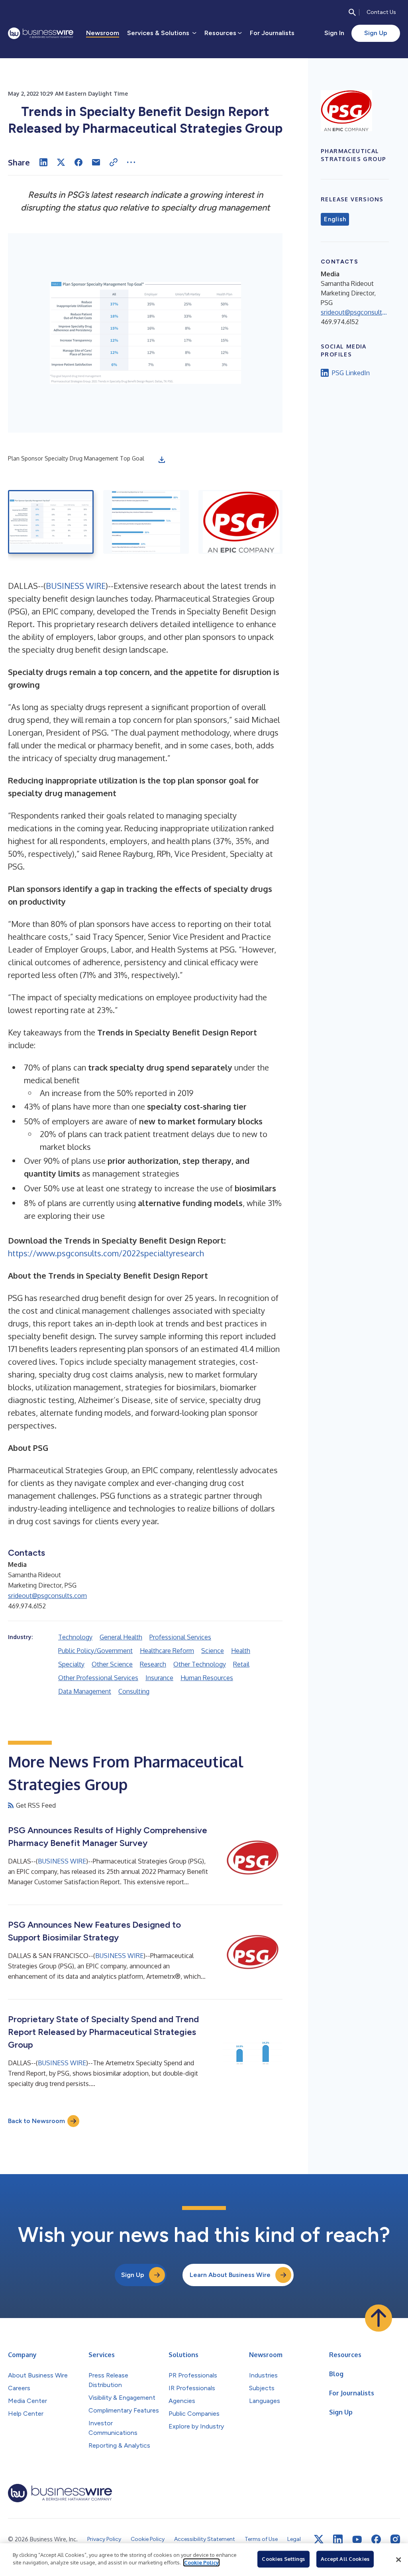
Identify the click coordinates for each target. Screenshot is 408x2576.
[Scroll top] (379, 2318)
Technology (75, 1637)
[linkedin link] (338, 2539)
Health (241, 1651)
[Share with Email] (96, 162)
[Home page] (41, 33)
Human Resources (207, 1678)
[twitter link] (319, 2539)
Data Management (85, 1691)
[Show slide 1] (51, 522)
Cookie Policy (201, 2562)
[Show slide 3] (241, 522)
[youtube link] (357, 2540)
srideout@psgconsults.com (47, 1596)
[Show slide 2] (146, 522)
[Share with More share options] (131, 162)
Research (153, 1664)
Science (213, 1651)
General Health (121, 1637)
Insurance (159, 1678)
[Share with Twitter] (61, 162)
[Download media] (162, 460)
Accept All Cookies (345, 2559)
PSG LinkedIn (351, 373)
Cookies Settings (283, 2559)
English (335, 219)
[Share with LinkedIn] (43, 162)
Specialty (71, 1664)
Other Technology (200, 1664)
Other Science (112, 1664)
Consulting (134, 1691)
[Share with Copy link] (114, 162)
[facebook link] (376, 2539)
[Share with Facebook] (78, 162)
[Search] (352, 12)
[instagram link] (395, 2539)
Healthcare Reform (167, 1651)
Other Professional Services (98, 1678)
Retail (241, 1664)
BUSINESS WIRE (76, 586)
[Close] (398, 2560)
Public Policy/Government (95, 1651)
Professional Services (180, 1637)
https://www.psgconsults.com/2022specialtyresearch (106, 1253)
